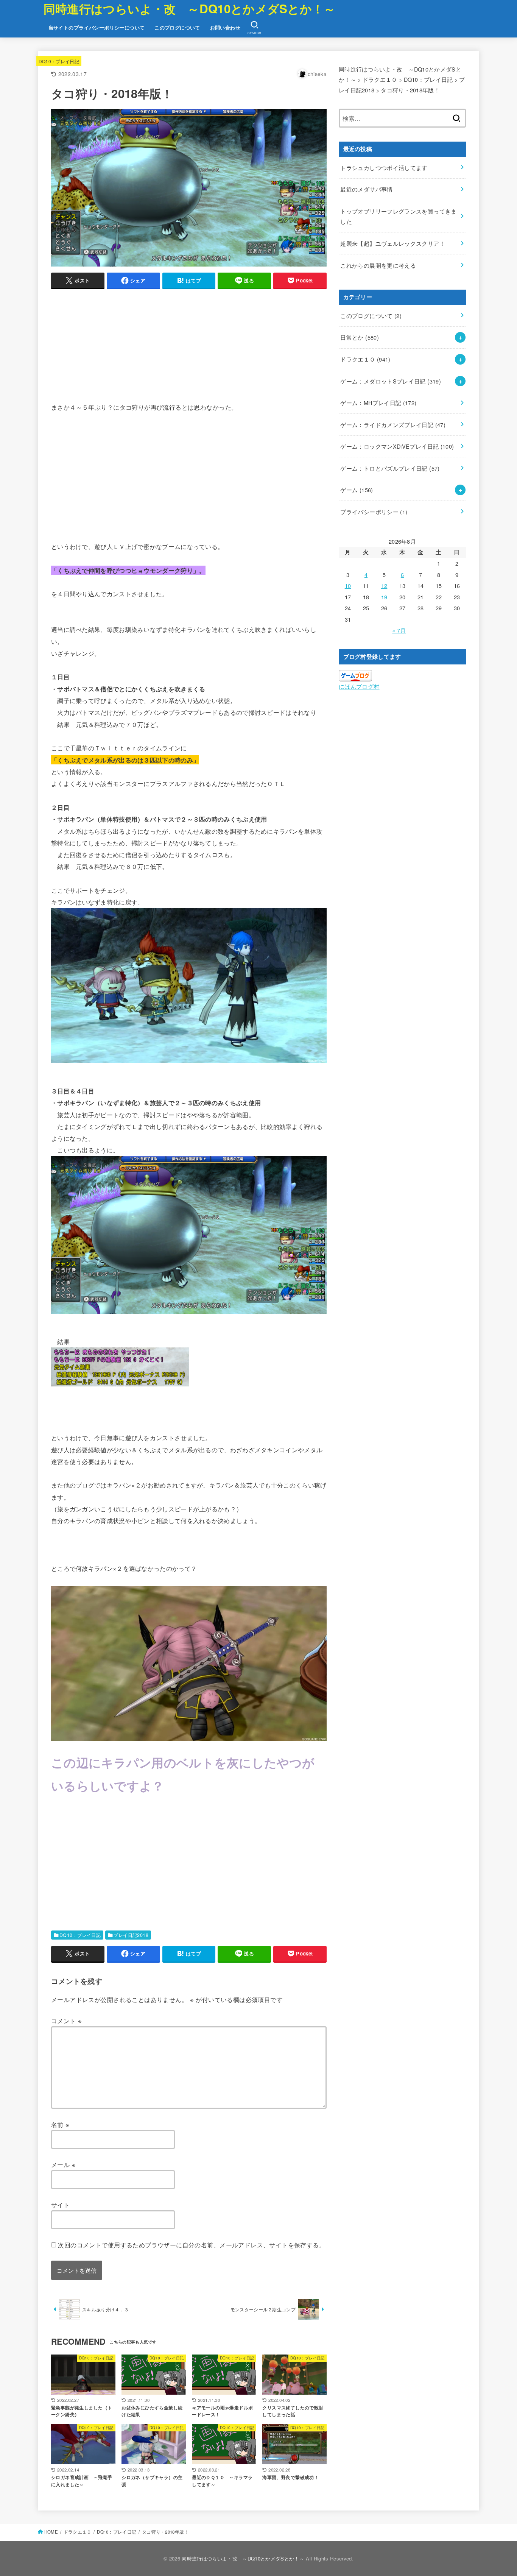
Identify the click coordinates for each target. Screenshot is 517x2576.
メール (63, 2164)
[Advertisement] (189, 349)
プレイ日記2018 (131, 1935)
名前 (60, 2124)
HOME (51, 2532)
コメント (66, 2021)
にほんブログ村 (359, 686)
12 (384, 586)
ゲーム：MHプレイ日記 (378, 403)
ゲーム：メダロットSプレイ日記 (391, 381)
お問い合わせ (225, 28)
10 (348, 586)
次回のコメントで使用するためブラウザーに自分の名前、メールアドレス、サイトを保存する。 (192, 2245)
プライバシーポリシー (374, 512)
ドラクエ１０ (365, 359)
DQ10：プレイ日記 (59, 61)
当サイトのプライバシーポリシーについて (97, 28)
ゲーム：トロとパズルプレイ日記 (390, 468)
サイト (60, 2205)
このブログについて (177, 28)
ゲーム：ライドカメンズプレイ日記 (393, 425)
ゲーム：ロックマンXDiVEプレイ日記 (397, 446)
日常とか (360, 337)
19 (384, 597)
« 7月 (399, 630)
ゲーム (357, 490)
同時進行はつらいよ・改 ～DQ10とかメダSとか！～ (190, 9)
